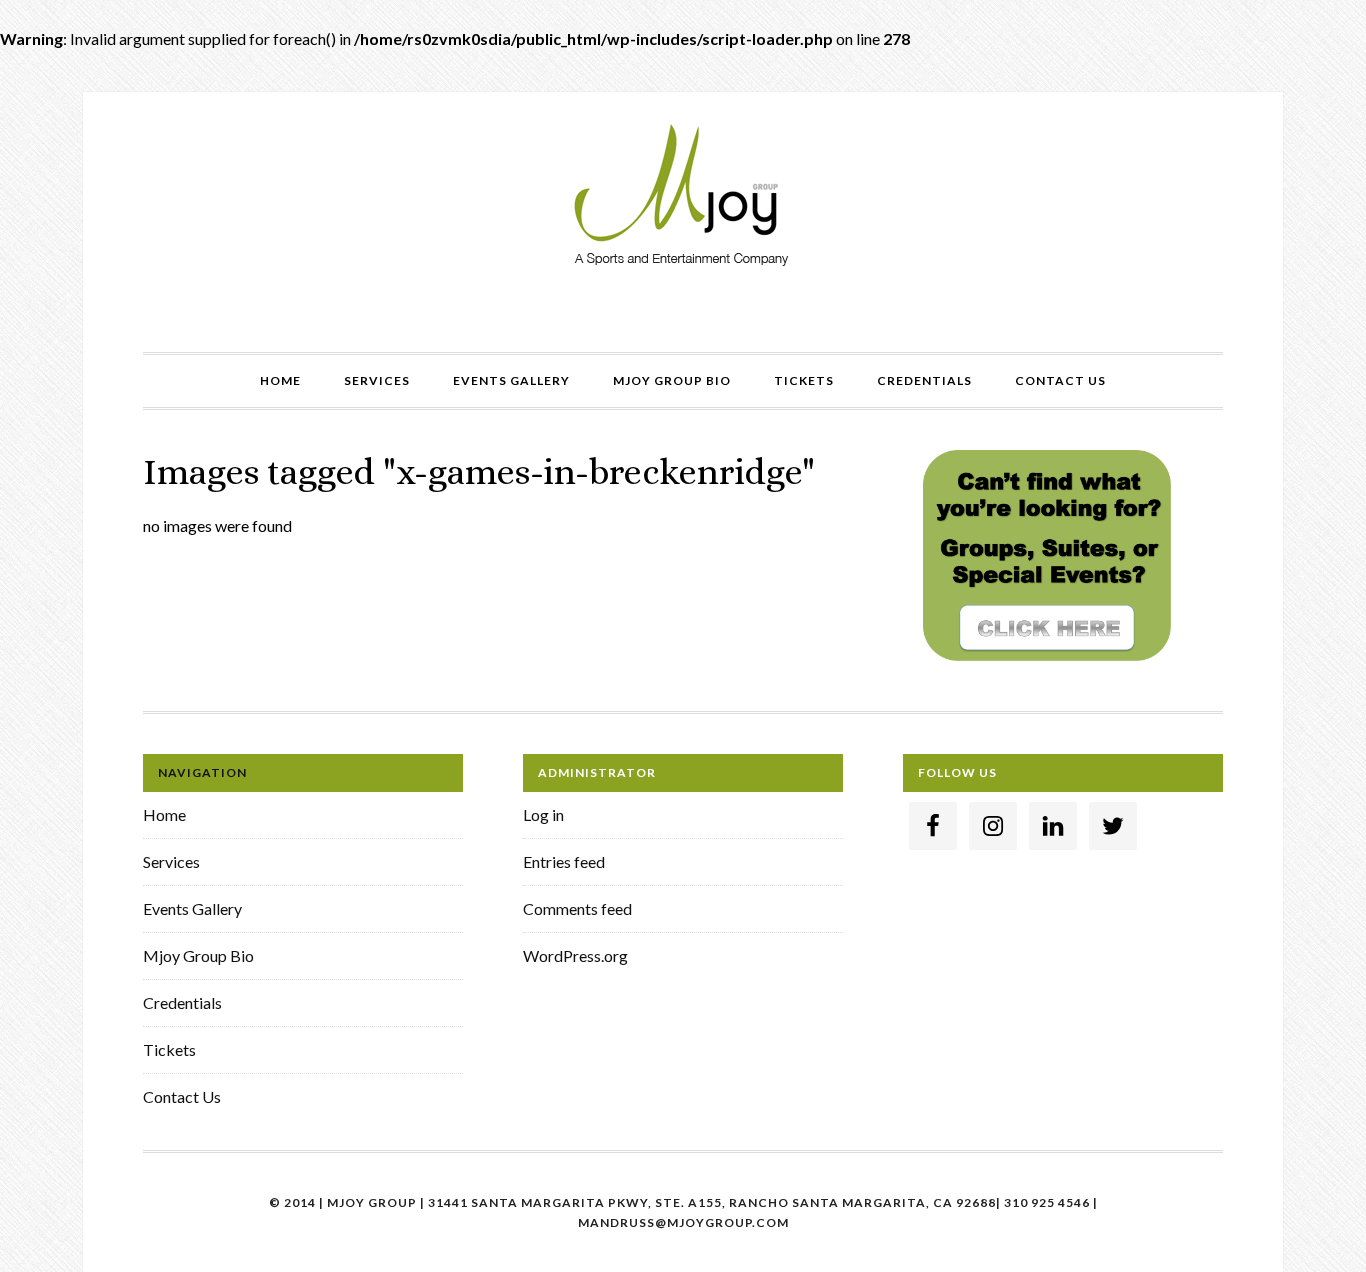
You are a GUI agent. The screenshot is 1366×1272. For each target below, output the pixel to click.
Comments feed (577, 908)
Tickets (169, 1049)
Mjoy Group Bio (198, 955)
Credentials (182, 1002)
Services (171, 861)
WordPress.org (575, 955)
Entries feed (564, 861)
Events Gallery (192, 908)
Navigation (202, 772)
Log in (543, 814)
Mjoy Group (683, 197)
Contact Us (182, 1096)
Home (164, 814)
